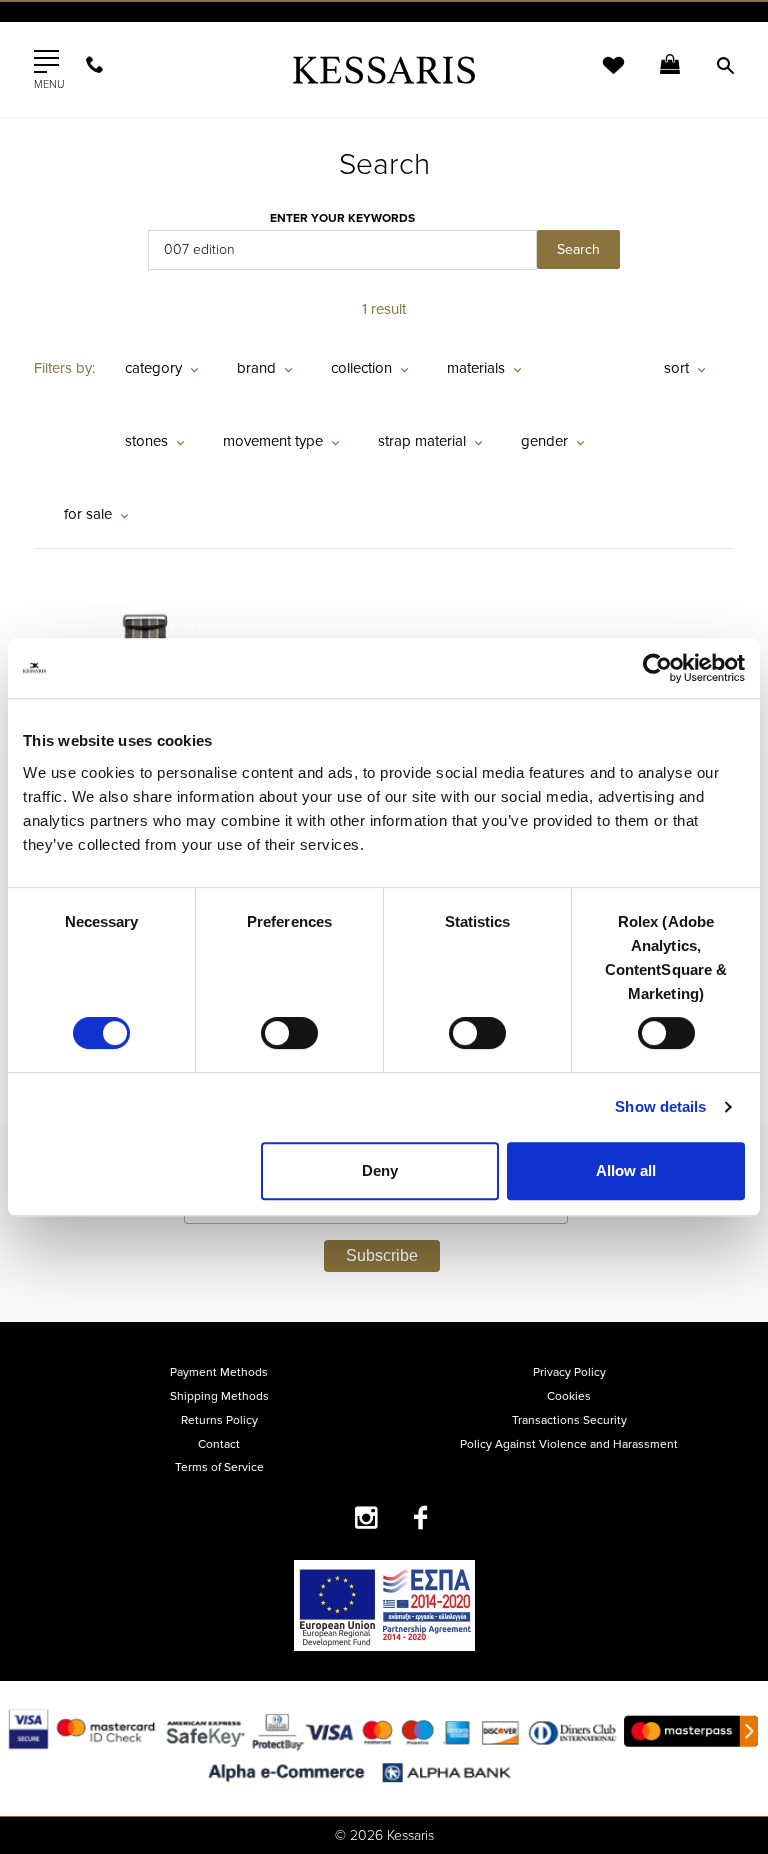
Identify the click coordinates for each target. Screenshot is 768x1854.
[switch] (289, 1033)
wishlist (600, 77)
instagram (366, 1517)
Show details (660, 1106)
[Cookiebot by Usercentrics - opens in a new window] (657, 668)
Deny (380, 1170)
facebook (421, 1517)
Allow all (626, 1170)
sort (676, 368)
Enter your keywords (342, 218)
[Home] (384, 69)
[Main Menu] (46, 62)
